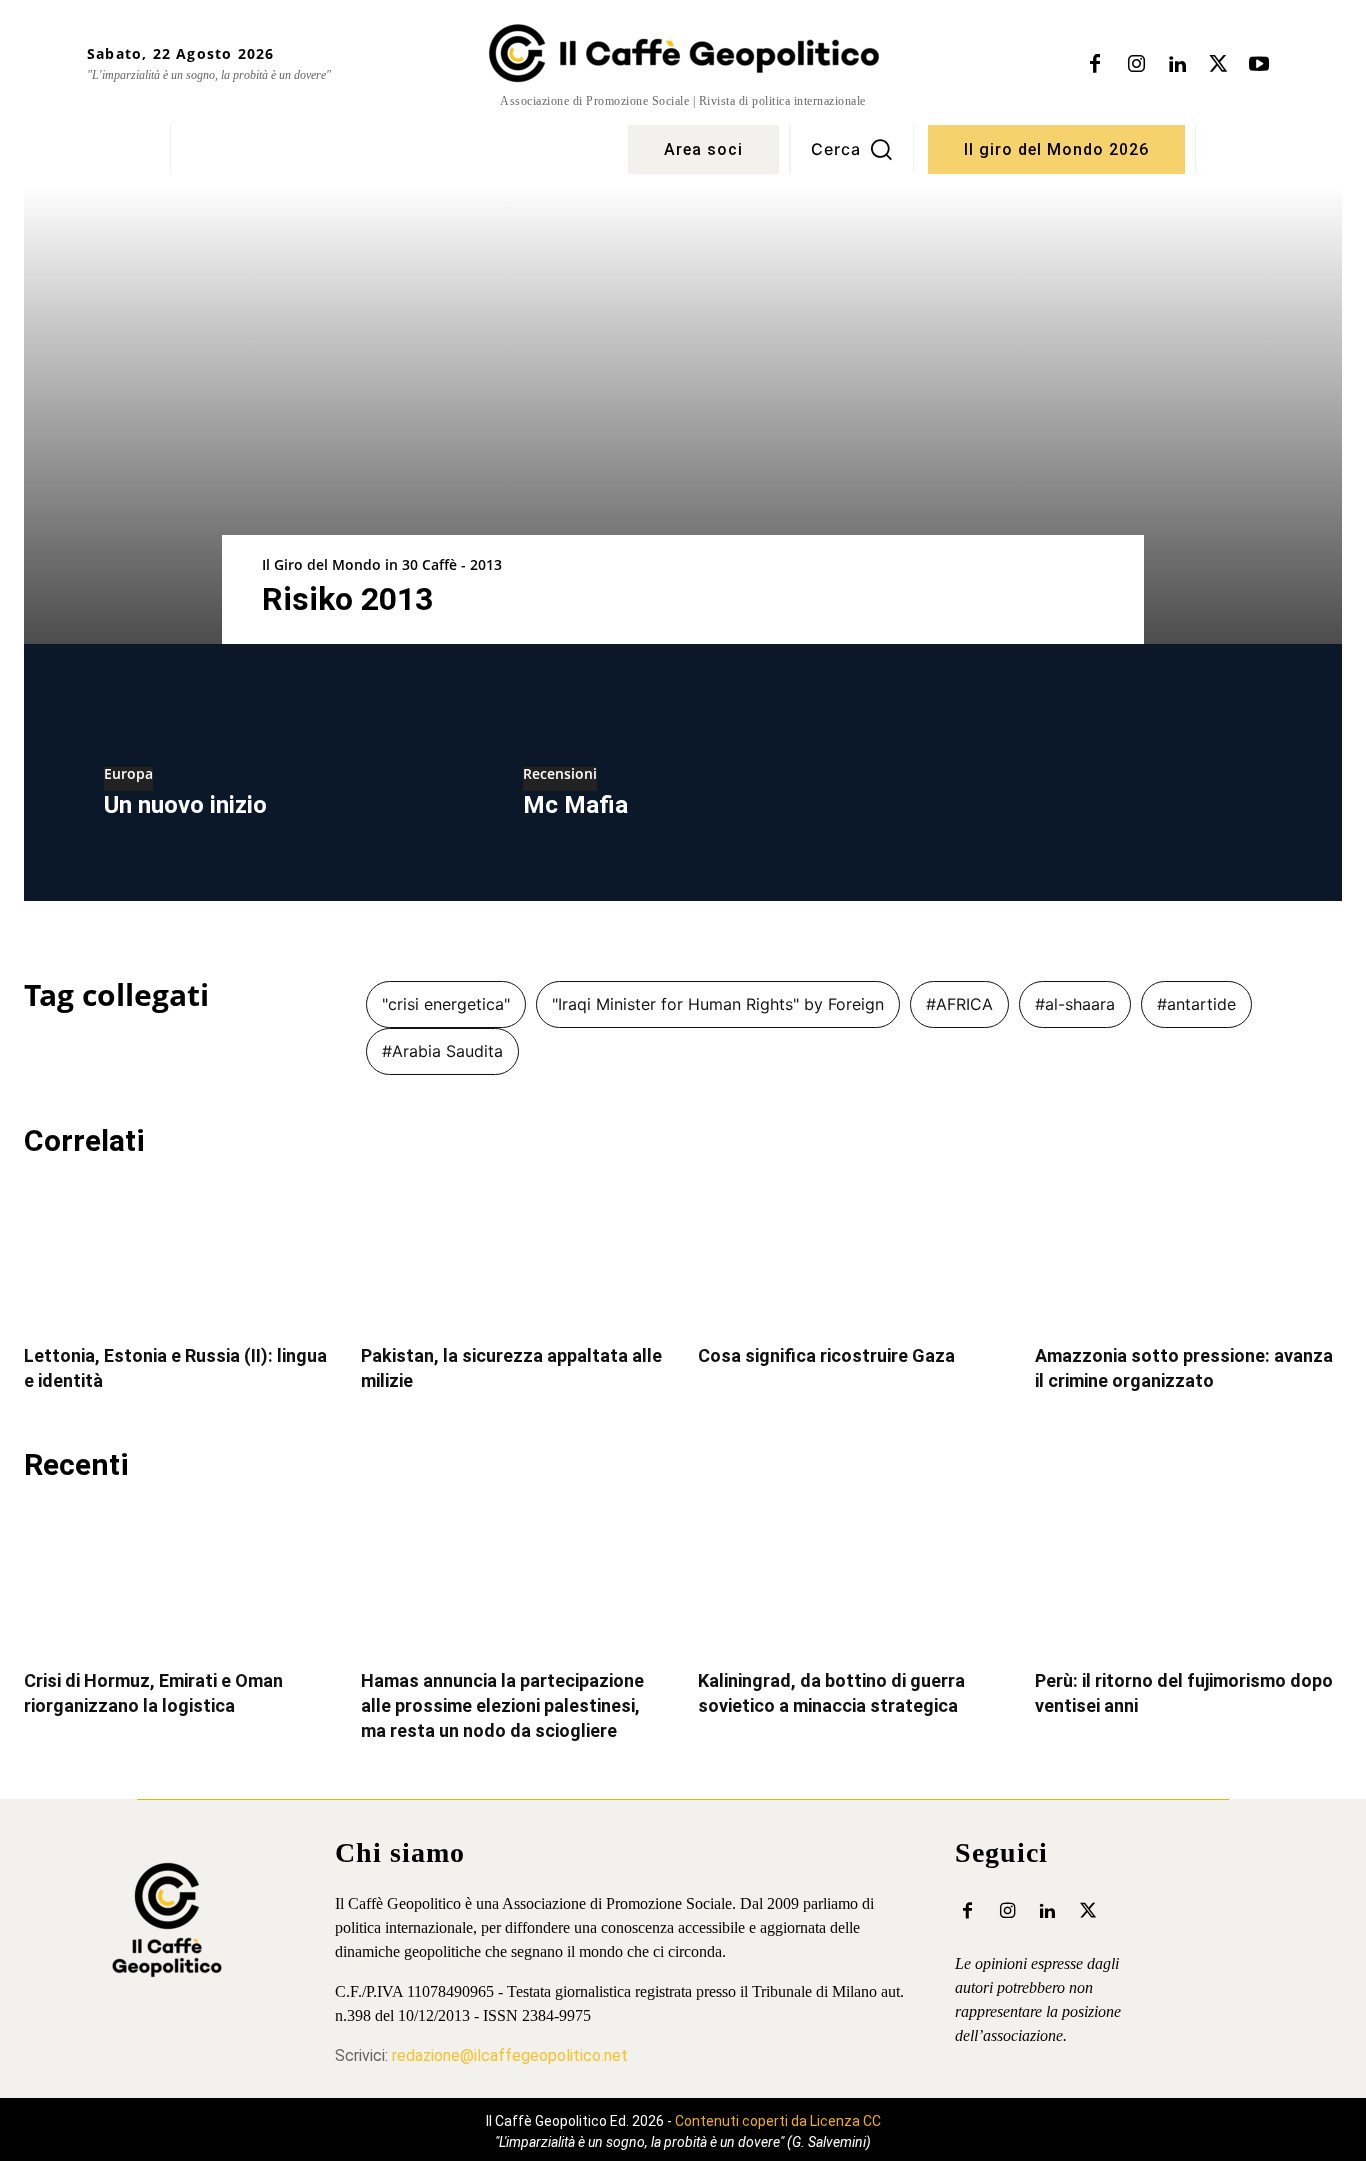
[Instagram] (1136, 65)
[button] (852, 149)
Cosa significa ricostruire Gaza (826, 1355)
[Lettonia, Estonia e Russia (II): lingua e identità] (177, 1254)
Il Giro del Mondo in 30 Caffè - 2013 (382, 564)
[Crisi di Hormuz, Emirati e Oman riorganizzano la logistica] (177, 1578)
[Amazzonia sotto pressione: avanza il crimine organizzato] (1188, 1254)
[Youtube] (1259, 65)
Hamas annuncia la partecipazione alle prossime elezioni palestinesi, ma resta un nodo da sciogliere (502, 1705)
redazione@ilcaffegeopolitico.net (510, 2055)
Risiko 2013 (347, 599)
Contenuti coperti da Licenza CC (778, 2121)
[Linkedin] (1177, 65)
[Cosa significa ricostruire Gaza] (851, 1254)
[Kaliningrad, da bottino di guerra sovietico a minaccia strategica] (851, 1578)
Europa (128, 775)
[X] (1218, 65)
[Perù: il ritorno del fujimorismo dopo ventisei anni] (1188, 1578)
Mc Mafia (575, 805)
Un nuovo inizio (185, 805)
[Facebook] (1095, 65)
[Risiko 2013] (683, 414)
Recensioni (560, 775)
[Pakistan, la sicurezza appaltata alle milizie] (514, 1254)
